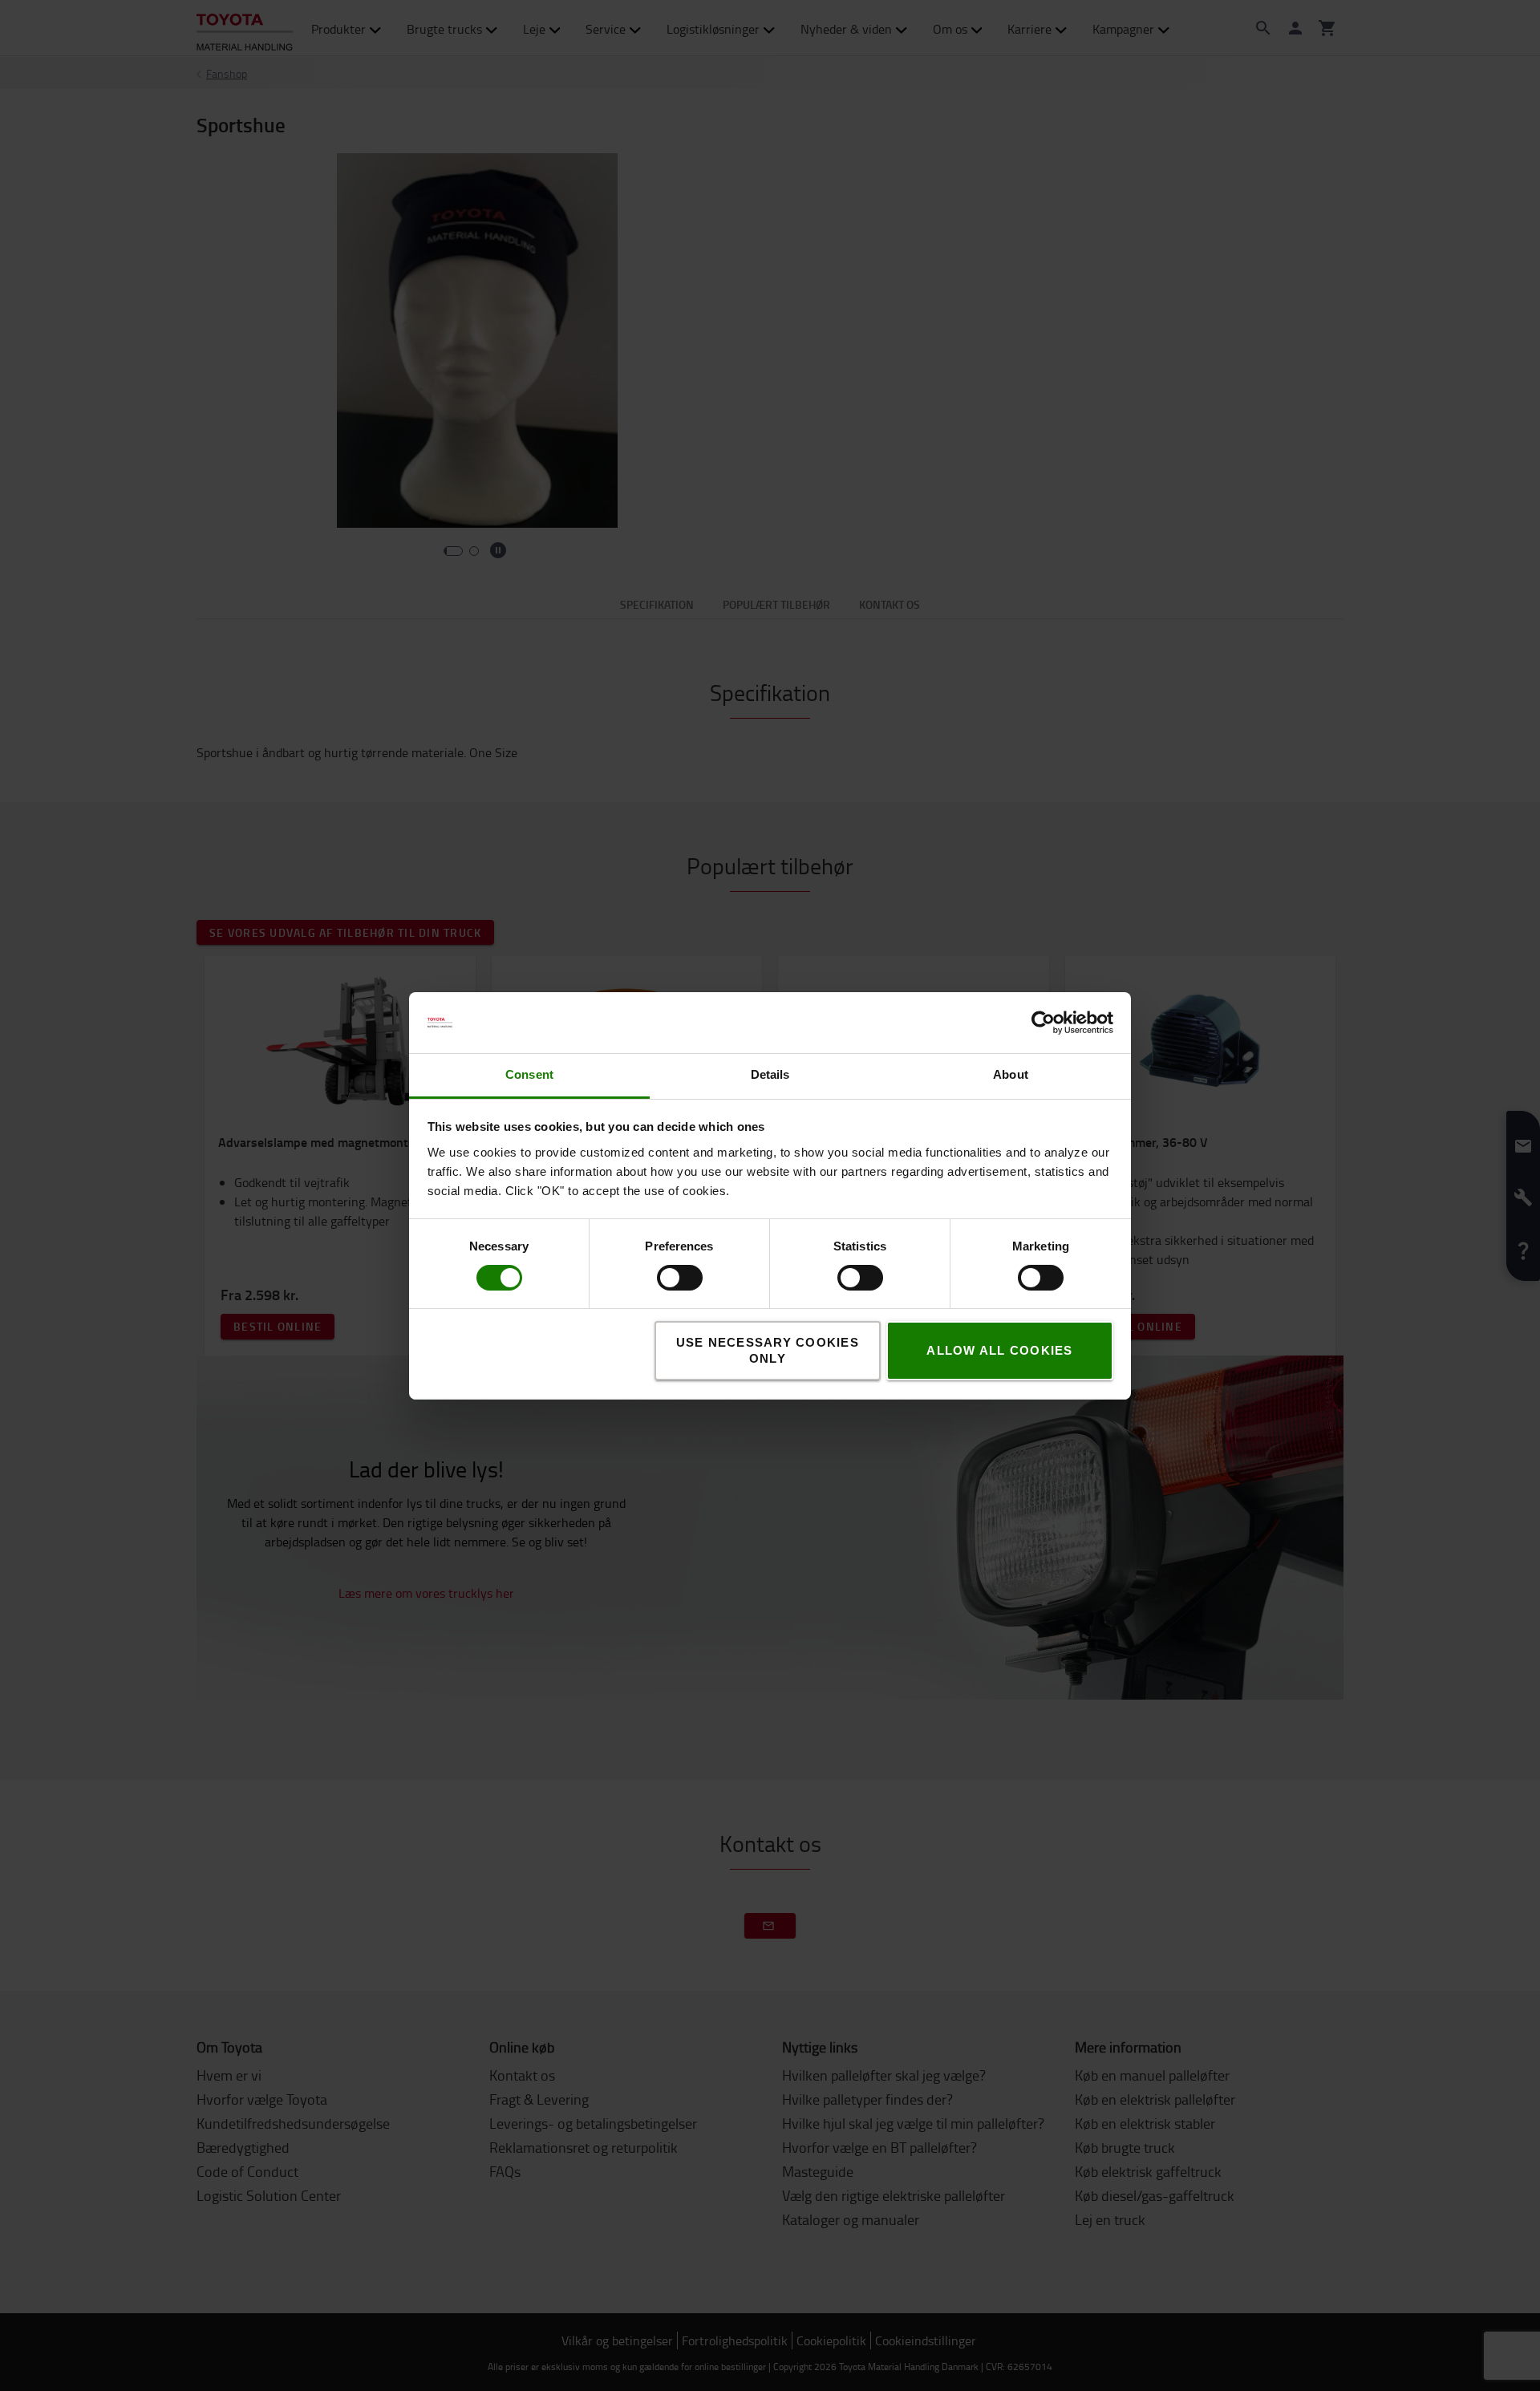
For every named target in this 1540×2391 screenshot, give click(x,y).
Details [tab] (770, 1074)
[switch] (657, 1278)
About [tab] (1011, 1074)
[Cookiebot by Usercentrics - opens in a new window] (1043, 1023)
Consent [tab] (529, 1074)
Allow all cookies (999, 1350)
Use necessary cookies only (768, 1350)
